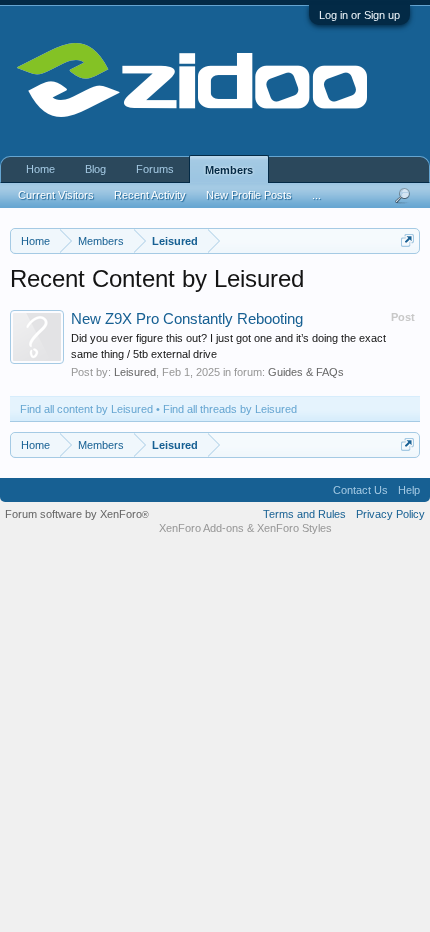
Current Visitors (56, 195)
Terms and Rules (304, 514)
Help (409, 490)
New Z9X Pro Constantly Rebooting (187, 319)
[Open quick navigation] (407, 240)
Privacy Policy (390, 514)
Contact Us (360, 490)
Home (40, 169)
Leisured (135, 372)
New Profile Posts (249, 195)
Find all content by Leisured (86, 409)
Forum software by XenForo (77, 514)
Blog (95, 169)
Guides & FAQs (306, 372)
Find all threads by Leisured (230, 409)
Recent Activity (150, 195)
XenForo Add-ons (201, 528)
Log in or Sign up (359, 15)
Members (229, 170)
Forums (155, 169)
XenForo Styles (294, 528)
